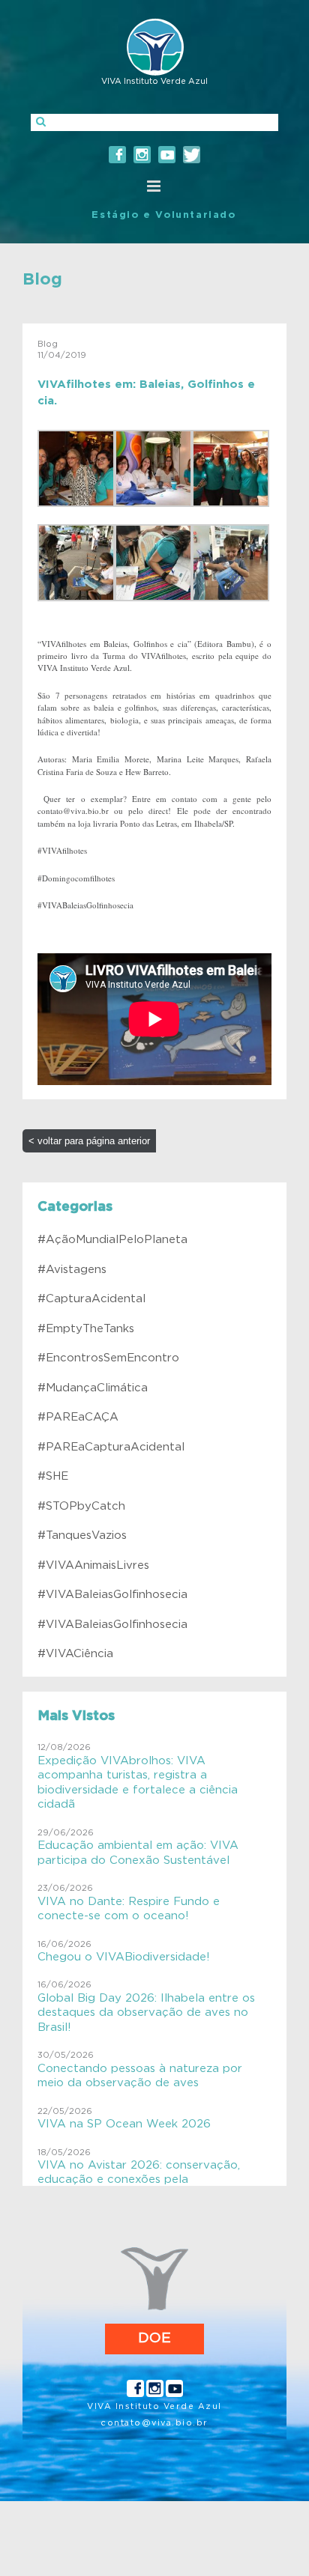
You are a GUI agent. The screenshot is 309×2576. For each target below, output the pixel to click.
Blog (42, 279)
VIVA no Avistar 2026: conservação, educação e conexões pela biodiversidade (139, 2180)
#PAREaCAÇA (78, 1417)
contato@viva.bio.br (154, 2423)
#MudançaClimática (93, 1388)
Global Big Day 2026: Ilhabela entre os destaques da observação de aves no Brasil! (146, 2013)
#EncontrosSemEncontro (108, 1358)
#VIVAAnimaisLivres (93, 1565)
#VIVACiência (75, 1654)
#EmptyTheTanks (86, 1329)
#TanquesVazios (82, 1535)
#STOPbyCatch (81, 1506)
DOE (154, 2338)
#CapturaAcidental (91, 1299)
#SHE (53, 1476)
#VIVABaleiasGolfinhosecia (112, 1595)
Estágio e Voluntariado (163, 215)
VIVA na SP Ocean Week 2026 (124, 2124)
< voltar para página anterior (89, 1141)
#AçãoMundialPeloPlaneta (112, 1240)
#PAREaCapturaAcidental (111, 1447)
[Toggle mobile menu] (154, 186)
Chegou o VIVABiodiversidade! (124, 1957)
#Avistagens (72, 1270)
